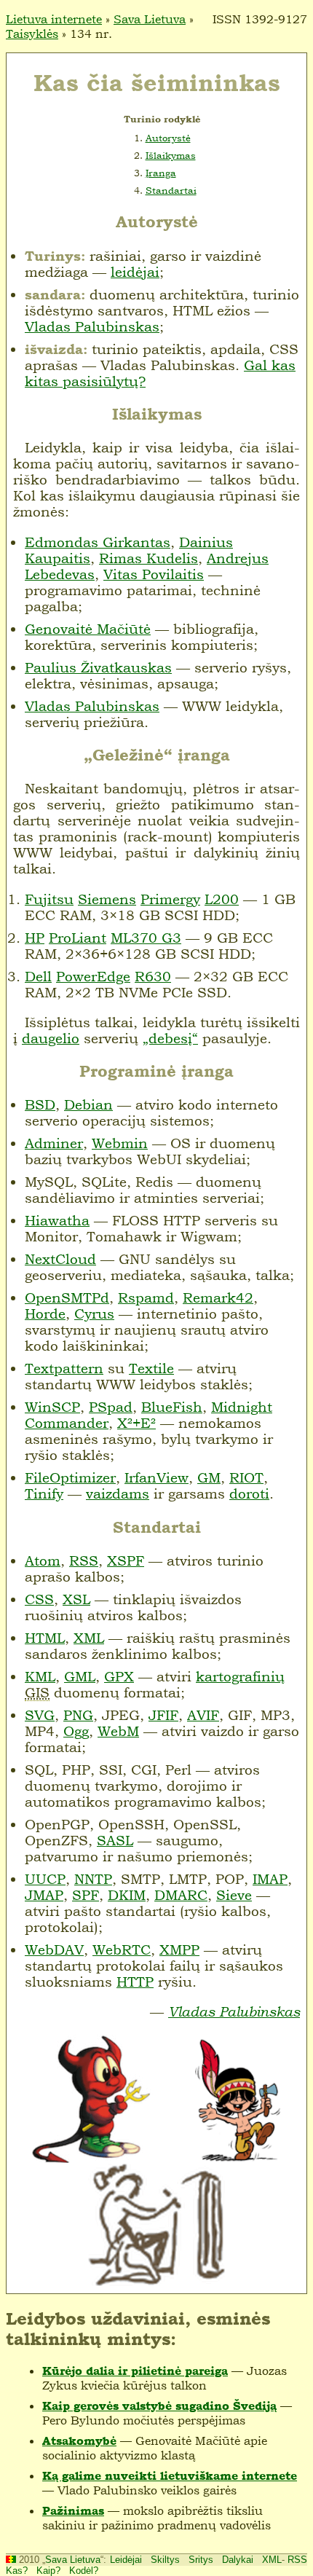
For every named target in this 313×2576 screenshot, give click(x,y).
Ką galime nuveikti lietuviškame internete (170, 2476)
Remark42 (218, 1297)
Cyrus (94, 1313)
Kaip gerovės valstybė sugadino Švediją (159, 2406)
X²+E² (136, 1423)
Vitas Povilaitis (154, 574)
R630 (153, 976)
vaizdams (118, 1493)
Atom (43, 1560)
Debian (88, 1104)
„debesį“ (170, 1038)
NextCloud (60, 1259)
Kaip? (48, 2571)
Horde (45, 1313)
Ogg (76, 1731)
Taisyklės (32, 34)
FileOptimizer (70, 1477)
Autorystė (168, 138)
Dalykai (238, 2560)
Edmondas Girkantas (98, 542)
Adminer (54, 1143)
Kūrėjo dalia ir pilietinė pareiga (135, 2371)
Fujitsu (49, 899)
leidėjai (135, 272)
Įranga (161, 173)
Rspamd (146, 1297)
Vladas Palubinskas (92, 326)
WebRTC (122, 1949)
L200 (222, 899)
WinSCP (52, 1407)
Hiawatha (57, 1220)
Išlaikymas (171, 155)
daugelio (51, 1038)
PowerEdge (93, 976)
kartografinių (240, 1676)
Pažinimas (73, 2511)
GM (209, 1477)
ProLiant (78, 938)
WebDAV (54, 1949)
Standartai (171, 190)
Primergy (170, 899)
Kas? (17, 2571)
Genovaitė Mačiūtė (88, 629)
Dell (38, 976)
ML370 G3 (146, 938)
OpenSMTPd (67, 1297)
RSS (297, 2560)
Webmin (120, 1143)
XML (272, 2560)
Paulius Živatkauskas (98, 667)
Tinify (44, 1493)
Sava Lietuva (150, 19)
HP (35, 938)
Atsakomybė (79, 2441)
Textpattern (64, 1368)
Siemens (107, 899)
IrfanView (156, 1477)
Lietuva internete (54, 19)
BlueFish (172, 1407)
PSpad (111, 1407)
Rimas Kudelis (148, 558)
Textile (151, 1368)
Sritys (201, 2560)
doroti (249, 1493)
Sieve (234, 1895)
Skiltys (165, 2560)
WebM (118, 1731)
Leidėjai (126, 2560)
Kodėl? (84, 2571)
